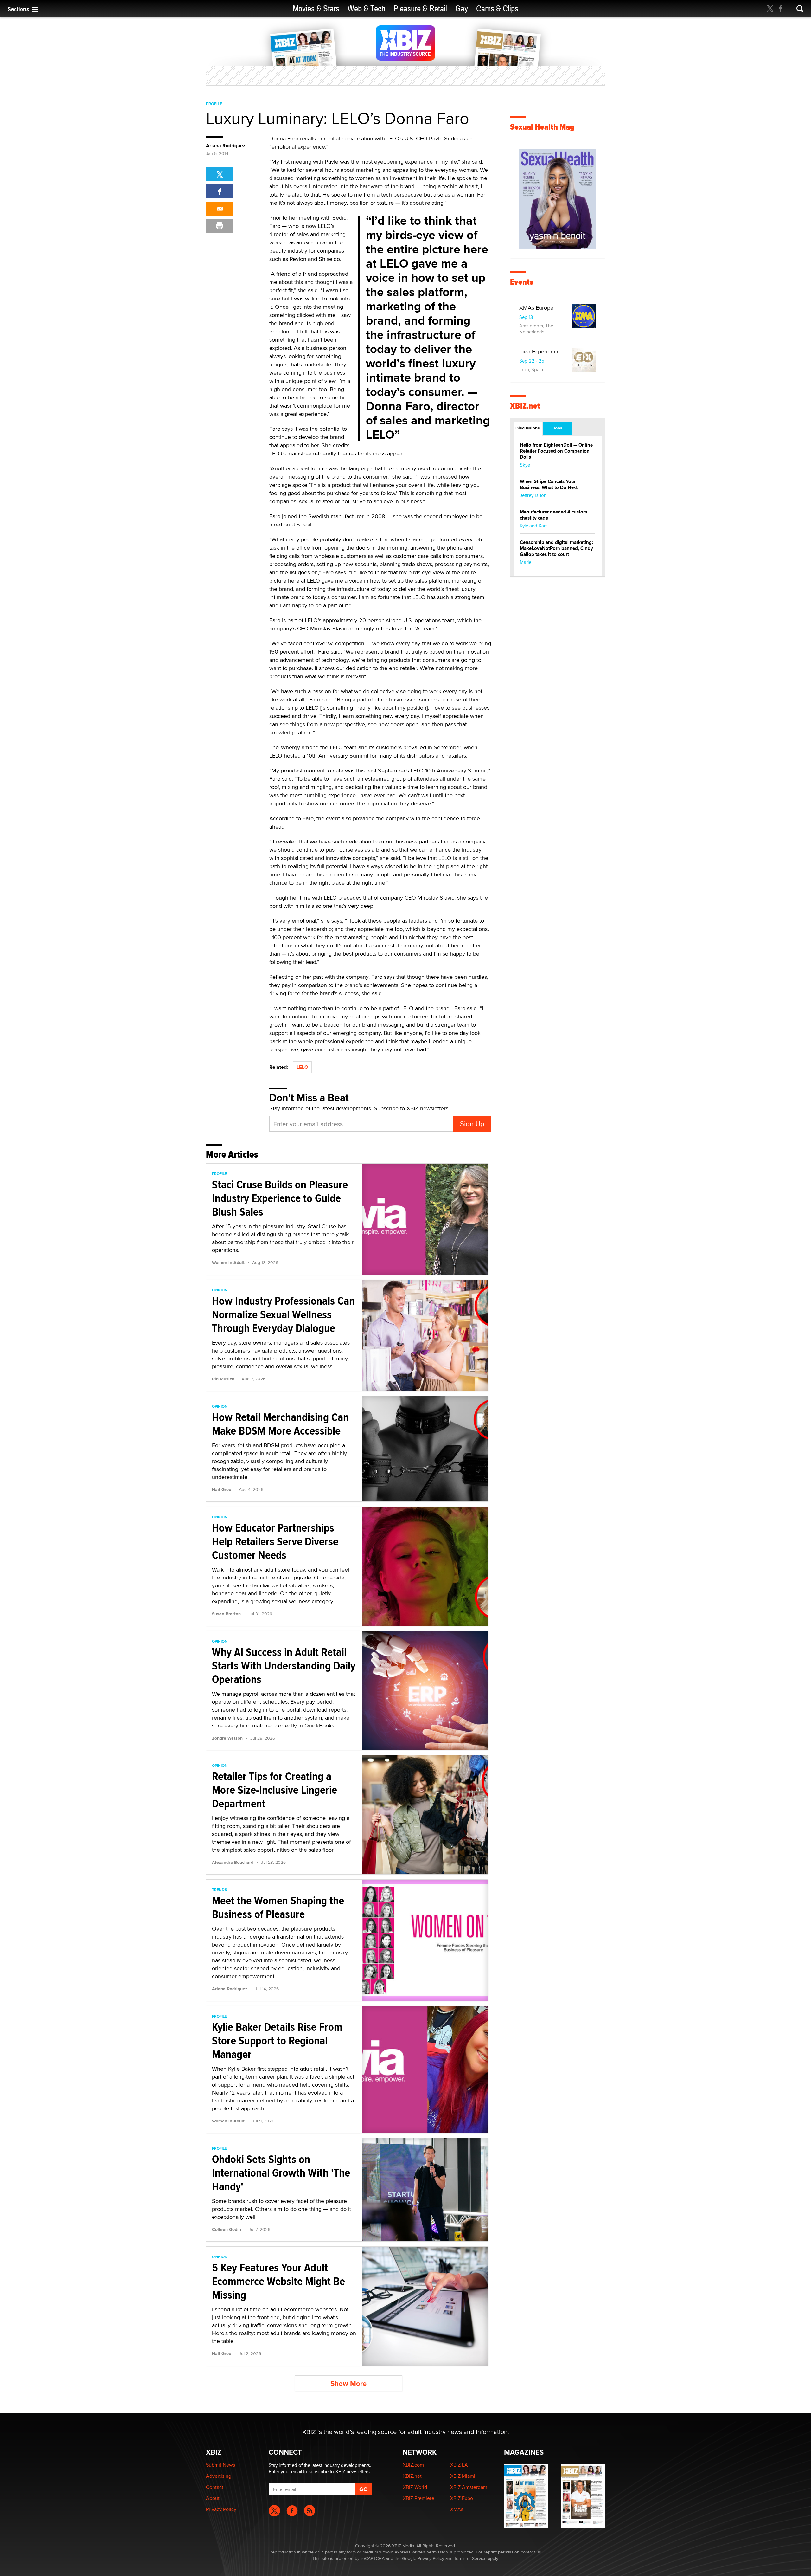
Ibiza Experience (540, 351)
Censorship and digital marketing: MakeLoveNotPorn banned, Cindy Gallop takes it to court (556, 548)
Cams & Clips (497, 9)
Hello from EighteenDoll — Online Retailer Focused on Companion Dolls (556, 451)
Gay (462, 9)
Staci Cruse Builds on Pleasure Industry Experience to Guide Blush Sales (280, 1198)
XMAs (457, 2509)
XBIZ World (415, 2487)
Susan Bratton (226, 1614)
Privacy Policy (221, 2509)
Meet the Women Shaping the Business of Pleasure (278, 1907)
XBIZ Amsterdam (469, 2487)
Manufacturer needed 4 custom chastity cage (554, 515)
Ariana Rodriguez (226, 146)
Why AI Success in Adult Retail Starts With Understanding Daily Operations (284, 1666)
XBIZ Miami (463, 2476)
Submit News (220, 2465)
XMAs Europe (536, 308)
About (213, 2498)
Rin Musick (223, 1379)
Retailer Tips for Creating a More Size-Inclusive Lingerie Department (275, 1790)
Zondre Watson (227, 1738)
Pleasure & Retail (420, 9)
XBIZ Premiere (418, 2498)
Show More (348, 2383)
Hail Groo (222, 1489)
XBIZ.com (413, 2465)
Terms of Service (470, 2558)
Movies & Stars (316, 9)
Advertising (219, 2476)
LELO (302, 1067)
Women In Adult (228, 1262)
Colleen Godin (227, 2229)
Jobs (558, 428)
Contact (215, 2487)
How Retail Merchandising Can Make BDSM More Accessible (280, 1424)
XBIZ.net (525, 406)
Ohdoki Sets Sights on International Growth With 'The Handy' (281, 2173)
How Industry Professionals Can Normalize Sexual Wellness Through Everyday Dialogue (283, 1314)
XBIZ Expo (462, 2498)
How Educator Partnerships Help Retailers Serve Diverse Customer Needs (275, 1541)
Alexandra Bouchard (233, 1862)
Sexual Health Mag (542, 127)
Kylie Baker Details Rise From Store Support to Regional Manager (277, 2041)
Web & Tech (366, 9)
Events (522, 282)
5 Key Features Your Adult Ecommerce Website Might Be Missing (278, 2281)
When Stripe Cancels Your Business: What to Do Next (549, 484)
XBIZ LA (459, 2465)
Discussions (528, 428)
